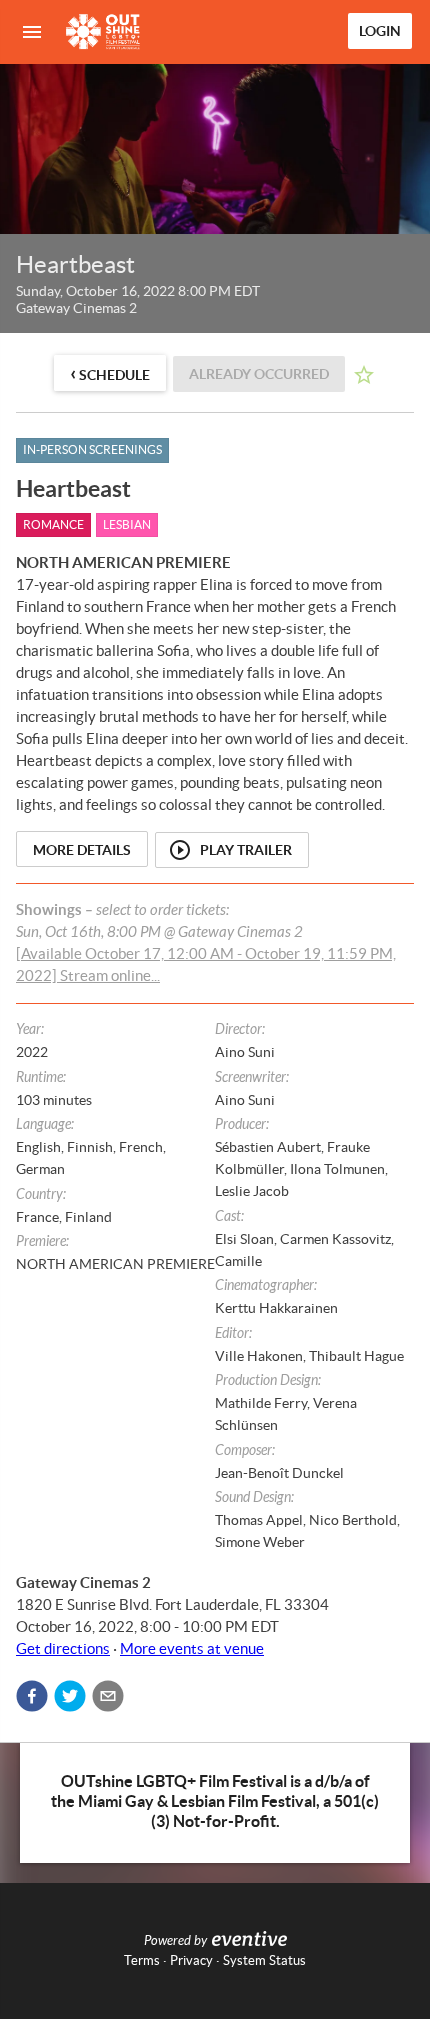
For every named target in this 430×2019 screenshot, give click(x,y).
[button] (32, 1696)
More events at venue (192, 1648)
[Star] (364, 375)
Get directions (63, 1648)
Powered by (175, 1941)
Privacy (191, 1960)
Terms (142, 1960)
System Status (264, 1960)
